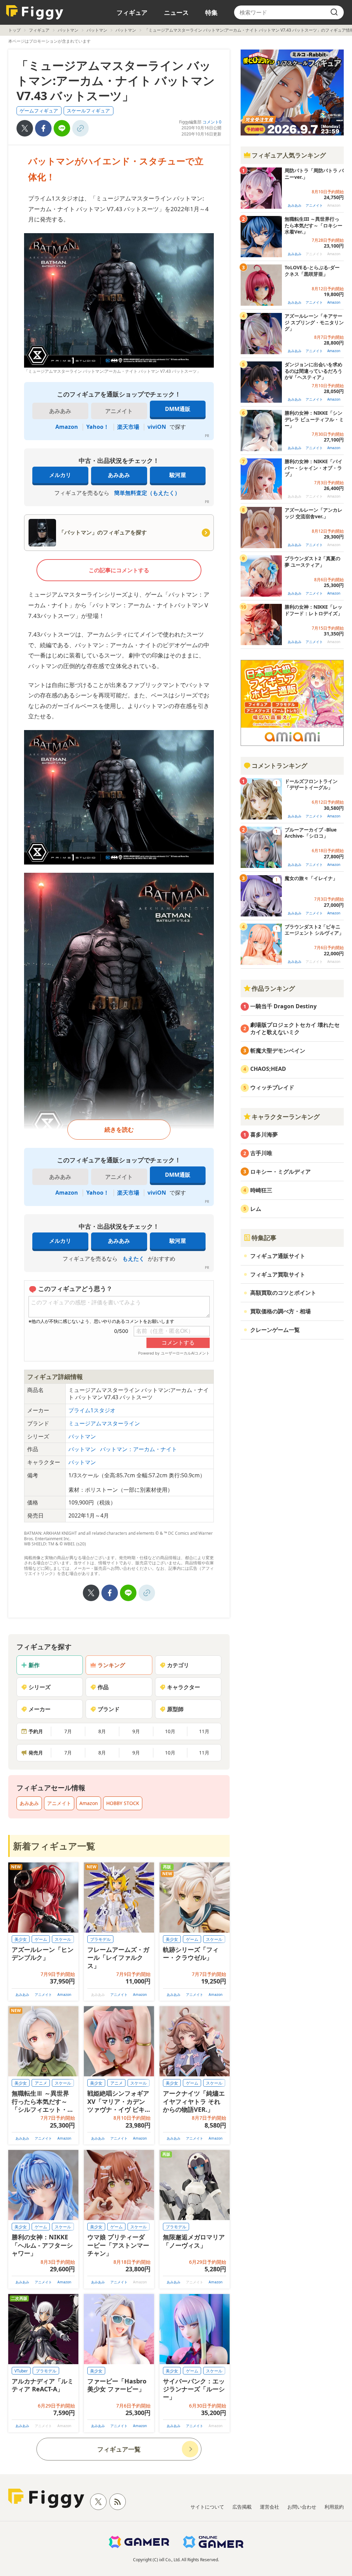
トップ (14, 30)
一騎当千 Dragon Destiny (283, 1006)
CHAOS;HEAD (268, 1069)
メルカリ (60, 475)
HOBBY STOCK (123, 1803)
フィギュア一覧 (119, 2449)
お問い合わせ (302, 2507)
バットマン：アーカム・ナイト (139, 1449)
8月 (102, 1731)
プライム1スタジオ (92, 1410)
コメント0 (212, 122)
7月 (68, 1731)
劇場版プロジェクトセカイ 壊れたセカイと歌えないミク (295, 1028)
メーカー (40, 1709)
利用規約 (334, 2507)
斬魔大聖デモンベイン (278, 1051)
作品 (103, 1687)
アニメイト (59, 1803)
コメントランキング (279, 765)
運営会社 (269, 2507)
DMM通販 (178, 409)
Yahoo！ (98, 427)
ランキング (111, 1665)
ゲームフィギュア (39, 111)
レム (256, 1209)
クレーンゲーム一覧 (275, 1330)
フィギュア (132, 12)
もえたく (133, 1259)
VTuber (21, 2371)
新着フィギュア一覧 (54, 1846)
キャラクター (184, 1687)
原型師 (175, 1709)
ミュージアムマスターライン (104, 1423)
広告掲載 (242, 2507)
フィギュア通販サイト (278, 1256)
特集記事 (264, 1238)
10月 (170, 1731)
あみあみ (119, 475)
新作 (34, 1665)
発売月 (36, 1753)
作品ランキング (273, 988)
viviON (157, 427)
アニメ (41, 2083)
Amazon (67, 427)
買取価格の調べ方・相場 (280, 1311)
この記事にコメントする (119, 570)
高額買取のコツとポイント (283, 1293)
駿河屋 (178, 475)
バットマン (68, 30)
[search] (334, 12)
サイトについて (207, 2507)
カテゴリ (178, 1665)
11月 (204, 1731)
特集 (211, 12)
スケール (63, 1939)
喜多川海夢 (264, 1134)
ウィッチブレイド (272, 1087)
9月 (136, 1731)
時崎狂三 (261, 1190)
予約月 (36, 1731)
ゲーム (41, 1939)
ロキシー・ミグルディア (280, 1172)
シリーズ (40, 1687)
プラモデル (100, 1939)
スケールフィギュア (88, 111)
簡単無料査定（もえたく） (147, 493)
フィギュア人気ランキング (289, 155)
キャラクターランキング (286, 1117)
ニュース (176, 12)
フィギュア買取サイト (278, 1274)
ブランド (109, 1709)
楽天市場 (128, 427)
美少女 (21, 1939)
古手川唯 (261, 1153)
